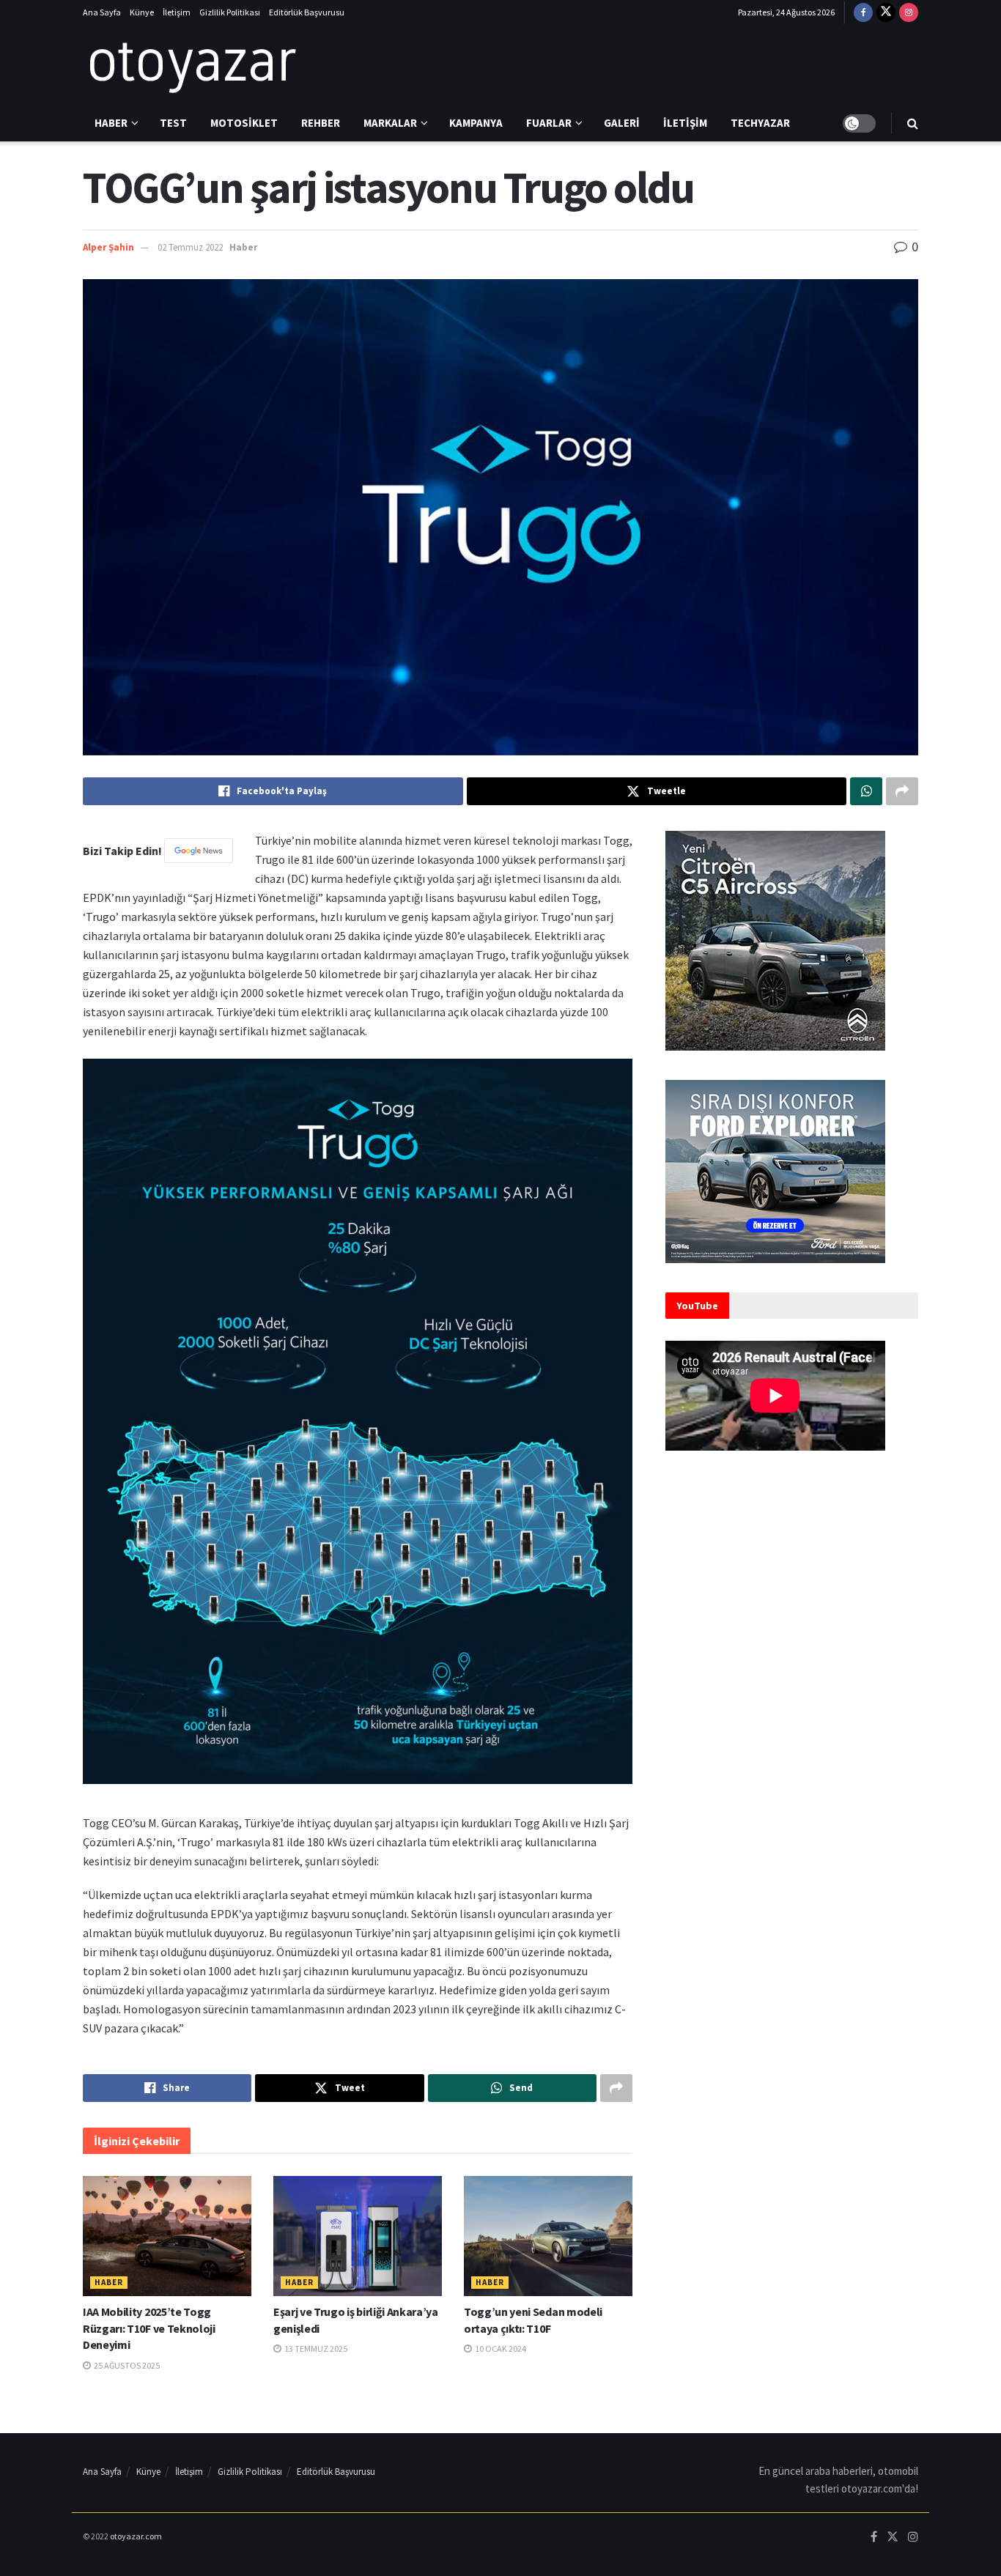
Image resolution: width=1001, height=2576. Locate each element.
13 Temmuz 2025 (315, 2349)
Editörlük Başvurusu (307, 12)
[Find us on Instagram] (909, 12)
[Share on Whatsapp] (866, 791)
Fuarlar (549, 123)
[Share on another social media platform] (902, 791)
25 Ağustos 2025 (126, 2365)
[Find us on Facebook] (863, 12)
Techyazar (760, 123)
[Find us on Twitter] (886, 12)
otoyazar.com (136, 2536)
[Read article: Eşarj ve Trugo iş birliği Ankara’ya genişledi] (358, 2236)
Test (173, 123)
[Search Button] (913, 123)
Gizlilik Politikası (230, 12)
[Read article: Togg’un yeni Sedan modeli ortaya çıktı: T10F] (548, 2236)
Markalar (390, 123)
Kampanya (476, 123)
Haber (111, 123)
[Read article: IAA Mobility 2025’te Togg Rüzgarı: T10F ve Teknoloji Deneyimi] (167, 2236)
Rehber (321, 123)
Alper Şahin (108, 247)
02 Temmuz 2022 (190, 247)
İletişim (177, 12)
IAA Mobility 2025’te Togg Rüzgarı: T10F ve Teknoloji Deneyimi (149, 2328)
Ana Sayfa (102, 12)
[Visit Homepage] (193, 65)
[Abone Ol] (199, 851)
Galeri (622, 123)
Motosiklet (244, 123)
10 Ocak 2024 (500, 2349)
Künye (142, 12)
